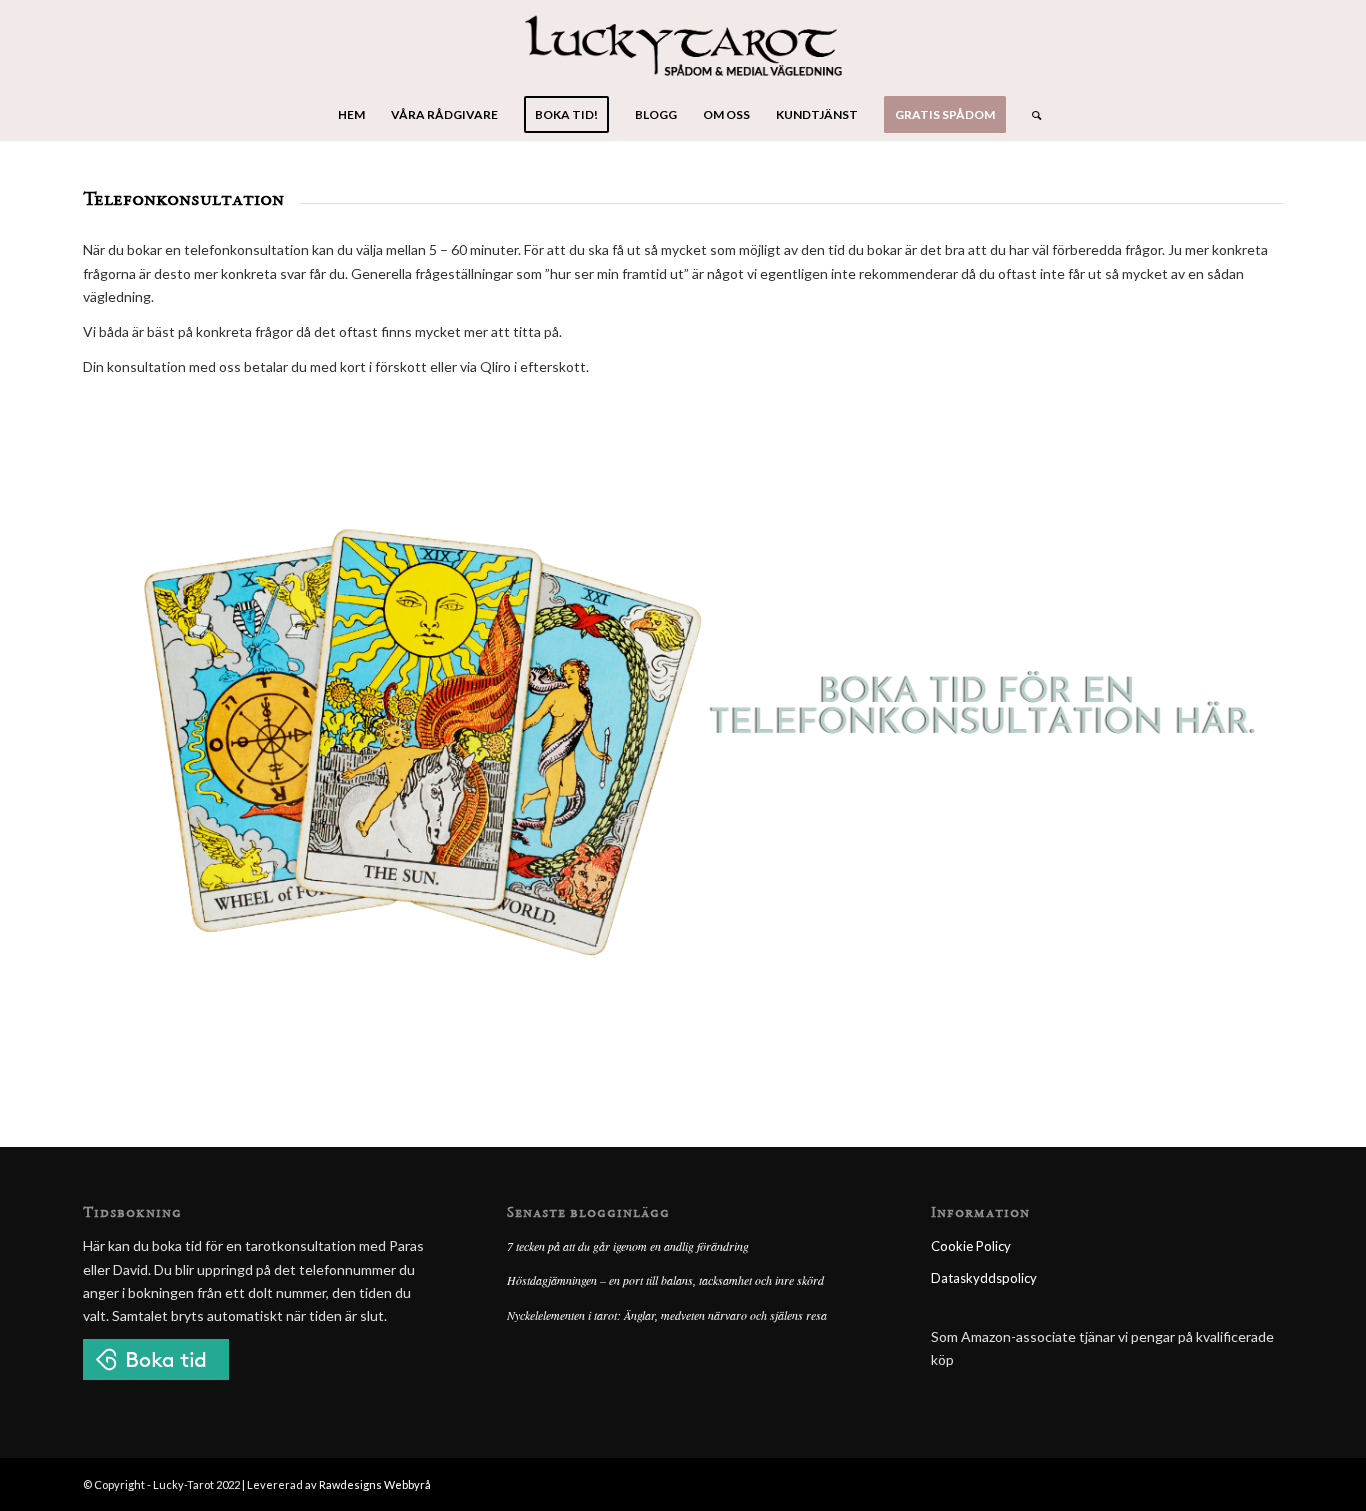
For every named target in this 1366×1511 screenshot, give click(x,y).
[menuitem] (351, 115)
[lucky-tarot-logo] (683, 45)
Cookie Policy (971, 1246)
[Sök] (1030, 115)
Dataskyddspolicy (984, 1278)
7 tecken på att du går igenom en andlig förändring (628, 1246)
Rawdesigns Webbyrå (375, 1484)
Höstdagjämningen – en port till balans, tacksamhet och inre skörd (665, 1280)
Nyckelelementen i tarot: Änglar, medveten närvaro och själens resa (667, 1315)
